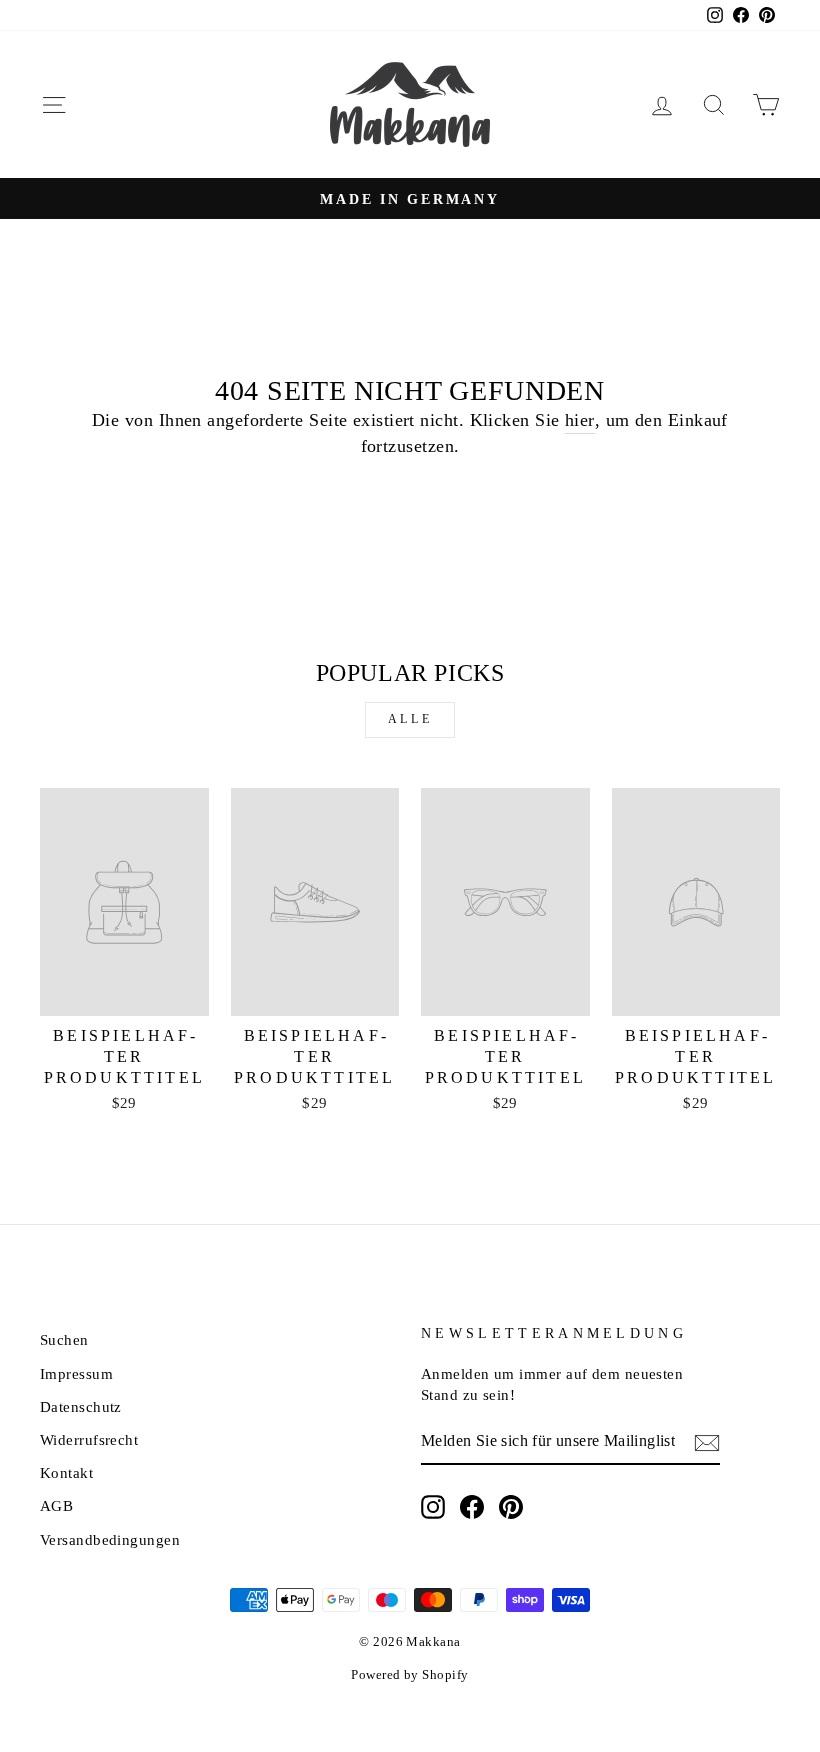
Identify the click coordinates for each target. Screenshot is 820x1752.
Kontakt (66, 1472)
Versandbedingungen (110, 1539)
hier (580, 420)
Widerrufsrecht (89, 1439)
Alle (410, 719)
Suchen (64, 1339)
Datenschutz (81, 1406)
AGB (56, 1505)
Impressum (76, 1373)
